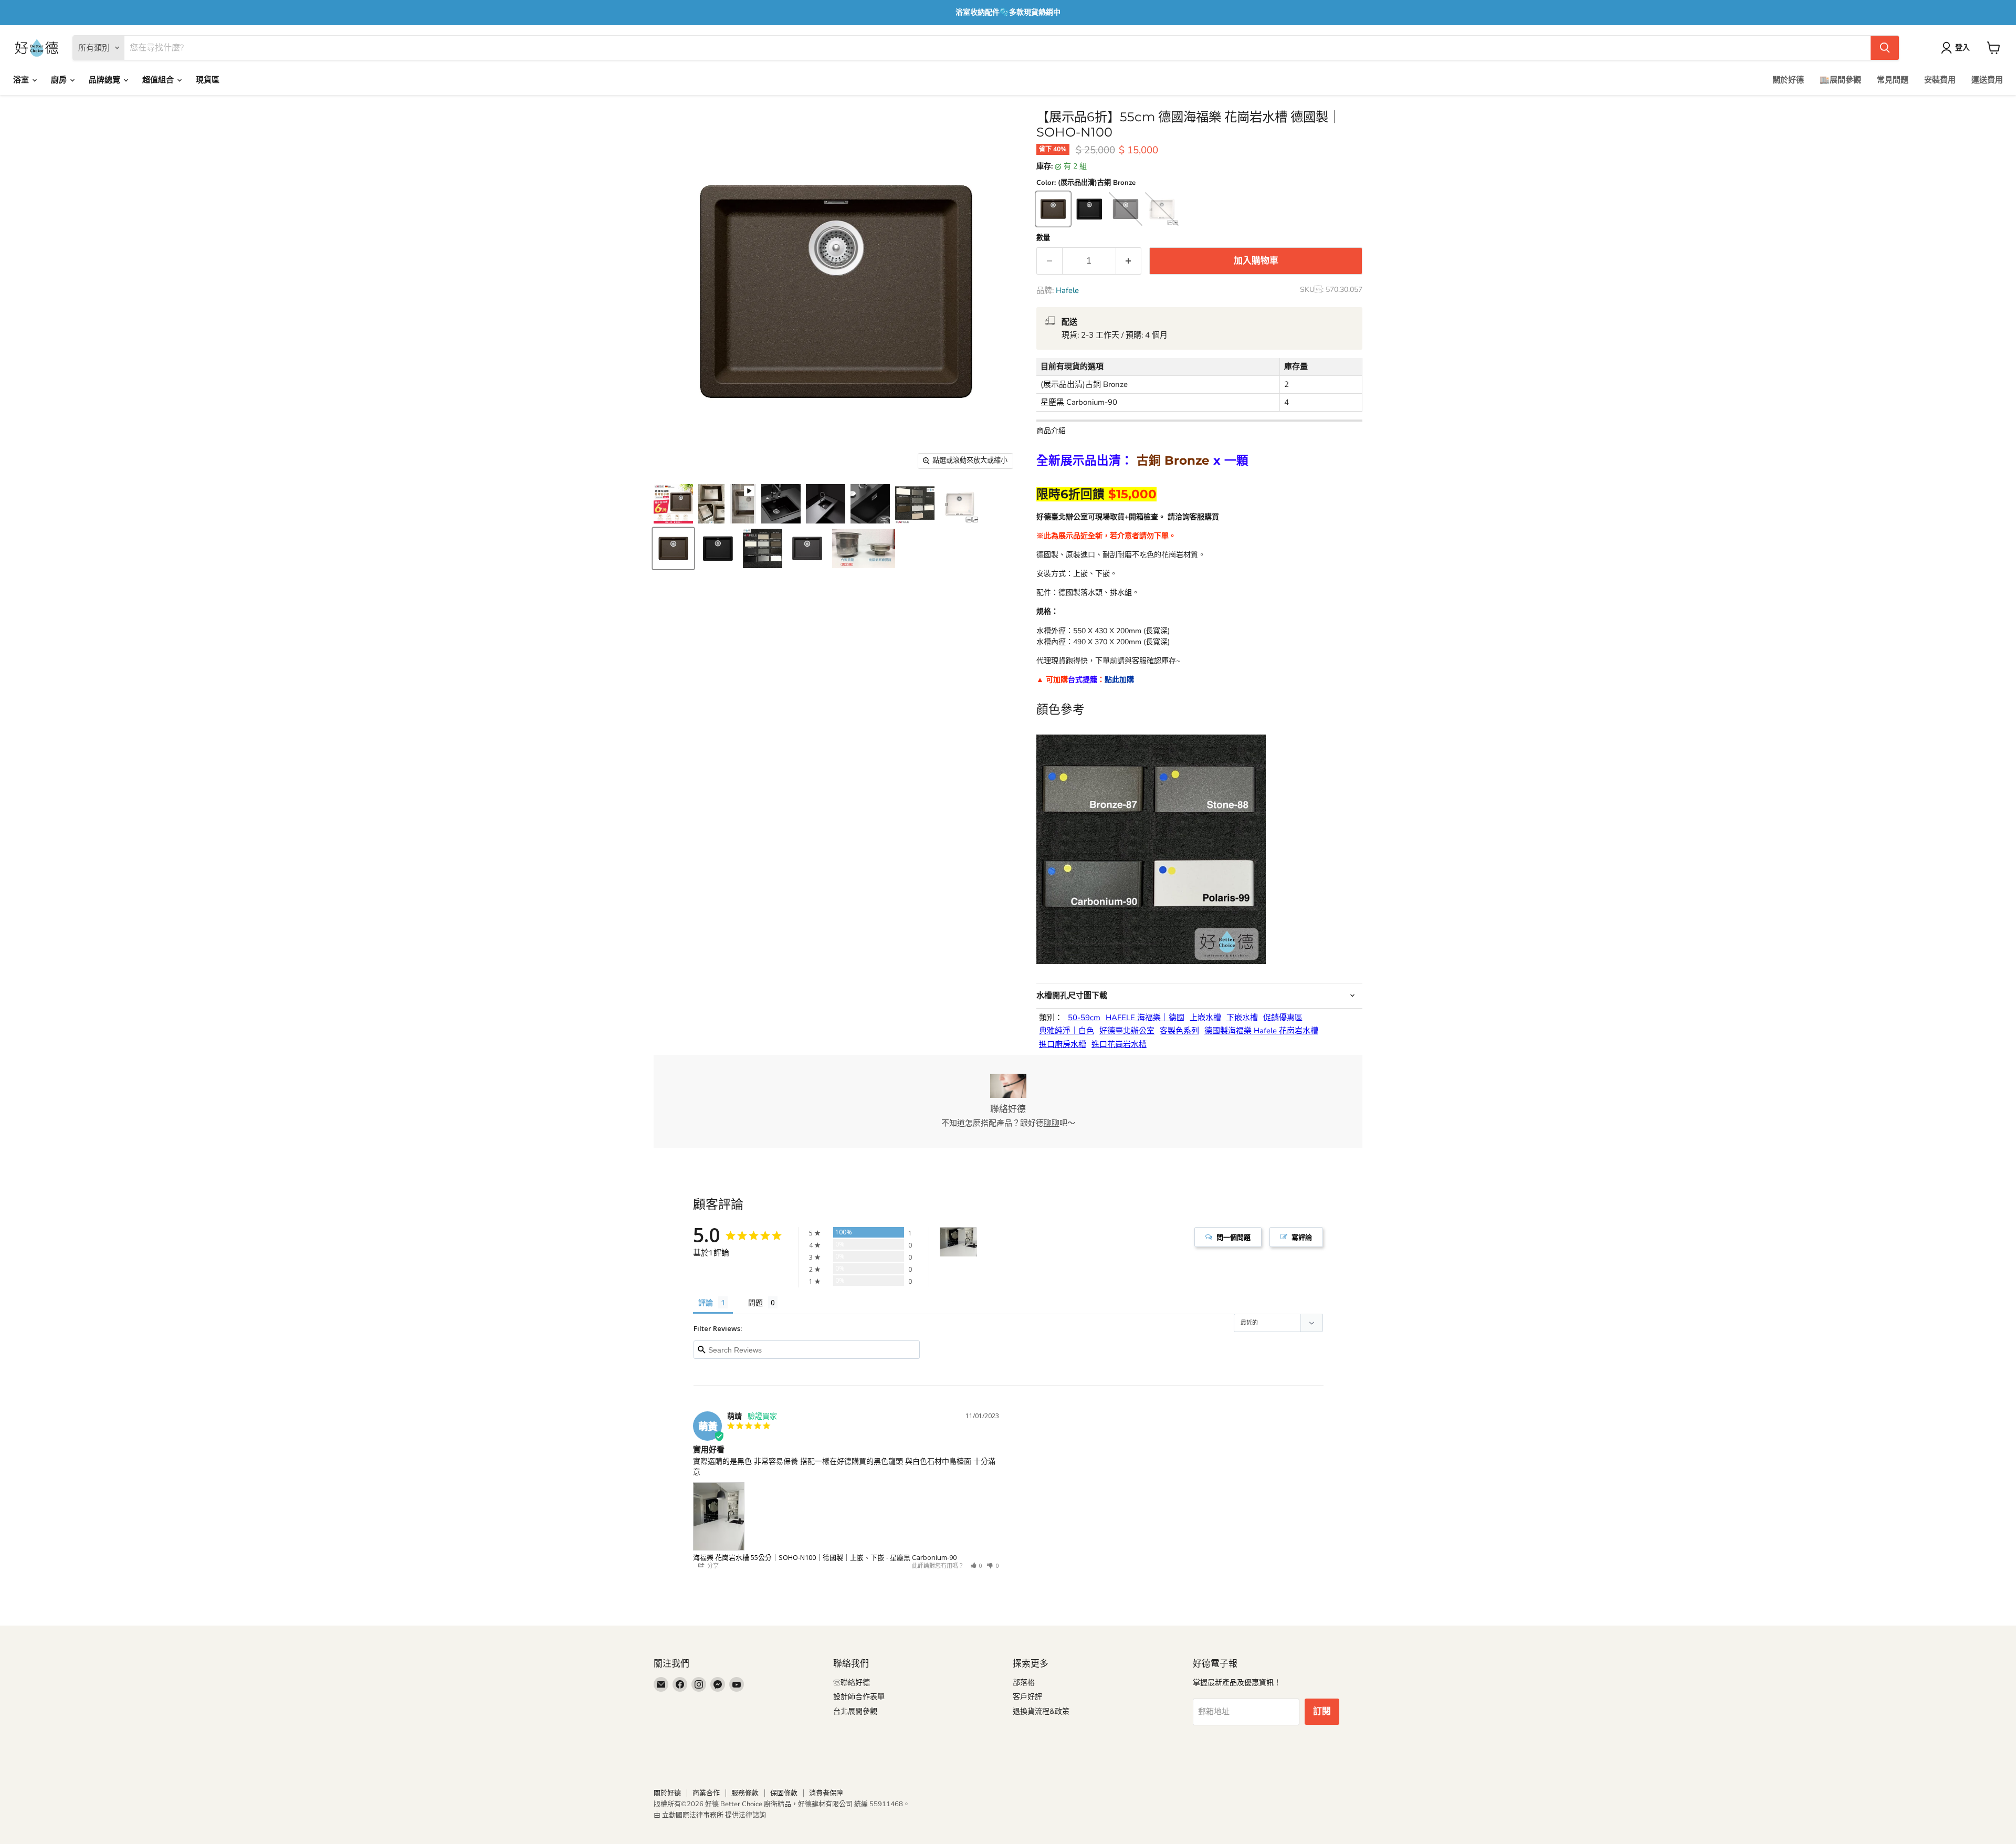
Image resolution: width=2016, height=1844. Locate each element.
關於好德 (1788, 80)
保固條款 (784, 1793)
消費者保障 (826, 1793)
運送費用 (1987, 80)
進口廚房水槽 (1063, 1045)
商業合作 (706, 1793)
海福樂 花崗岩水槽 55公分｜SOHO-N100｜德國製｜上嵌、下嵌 (789, 1557)
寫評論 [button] (1302, 1237)
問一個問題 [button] (1233, 1237)
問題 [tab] (755, 1302)
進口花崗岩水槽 (1119, 1045)
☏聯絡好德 (852, 1683)
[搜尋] (1885, 48)
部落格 (1024, 1683)
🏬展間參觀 (1840, 80)
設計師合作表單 (859, 1697)
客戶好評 (1027, 1697)
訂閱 (1322, 1711)
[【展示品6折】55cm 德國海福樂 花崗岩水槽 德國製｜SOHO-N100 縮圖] (673, 504)
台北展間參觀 (855, 1711)
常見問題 (1893, 80)
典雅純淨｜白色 (1067, 1031)
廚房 (60, 80)
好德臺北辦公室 (1127, 1031)
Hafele (1067, 290)
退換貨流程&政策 (1041, 1711)
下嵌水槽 (1242, 1018)
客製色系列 (1179, 1031)
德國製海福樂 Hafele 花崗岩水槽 (1261, 1031)
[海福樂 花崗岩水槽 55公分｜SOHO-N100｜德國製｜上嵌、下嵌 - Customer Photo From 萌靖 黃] (959, 1242)
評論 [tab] (706, 1302)
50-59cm (1084, 1018)
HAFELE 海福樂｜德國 (1145, 1018)
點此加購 (1119, 680)
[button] (976, 1565)
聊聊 (1052, 1123)
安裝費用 (1940, 80)
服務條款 (745, 1793)
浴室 (22, 80)
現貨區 (208, 80)
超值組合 (159, 80)
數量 (1043, 238)
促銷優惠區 (1283, 1018)
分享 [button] (712, 1565)
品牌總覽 (106, 80)
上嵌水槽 (1205, 1018)
